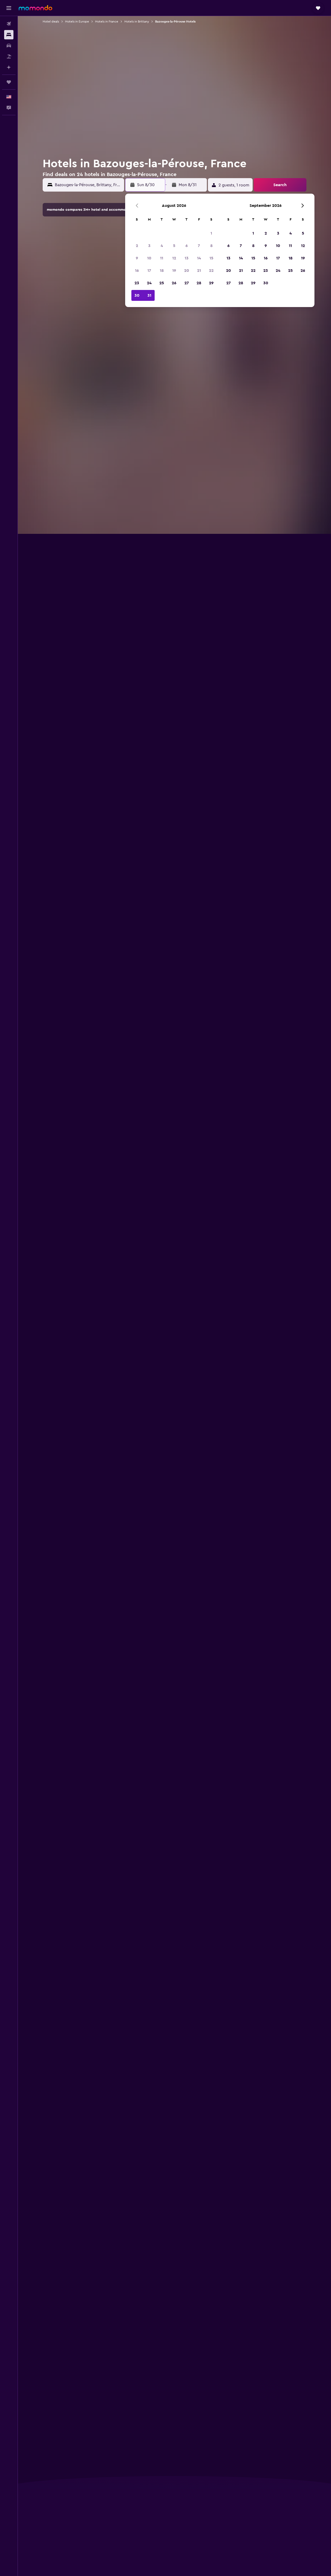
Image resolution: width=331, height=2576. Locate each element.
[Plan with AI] (9, 67)
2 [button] (137, 246)
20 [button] (187, 271)
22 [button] (211, 271)
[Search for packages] (9, 56)
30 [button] (137, 295)
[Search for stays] (9, 35)
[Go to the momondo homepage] (35, 8)
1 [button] (211, 233)
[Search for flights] (9, 24)
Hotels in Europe (77, 21)
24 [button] (149, 283)
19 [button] (174, 271)
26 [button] (174, 283)
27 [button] (187, 283)
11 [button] (162, 258)
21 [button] (199, 271)
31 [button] (149, 295)
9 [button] (137, 258)
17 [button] (149, 271)
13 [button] (187, 258)
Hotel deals (51, 21)
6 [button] (187, 246)
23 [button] (137, 283)
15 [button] (211, 258)
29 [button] (211, 283)
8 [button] (211, 246)
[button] (9, 8)
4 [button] (162, 246)
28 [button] (199, 283)
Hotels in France (107, 21)
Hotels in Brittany (137, 21)
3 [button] (149, 246)
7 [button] (199, 246)
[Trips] (9, 82)
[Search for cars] (9, 46)
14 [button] (199, 258)
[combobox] (88, 185)
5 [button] (174, 246)
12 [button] (174, 258)
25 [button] (162, 283)
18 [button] (162, 271)
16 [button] (137, 271)
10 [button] (149, 258)
